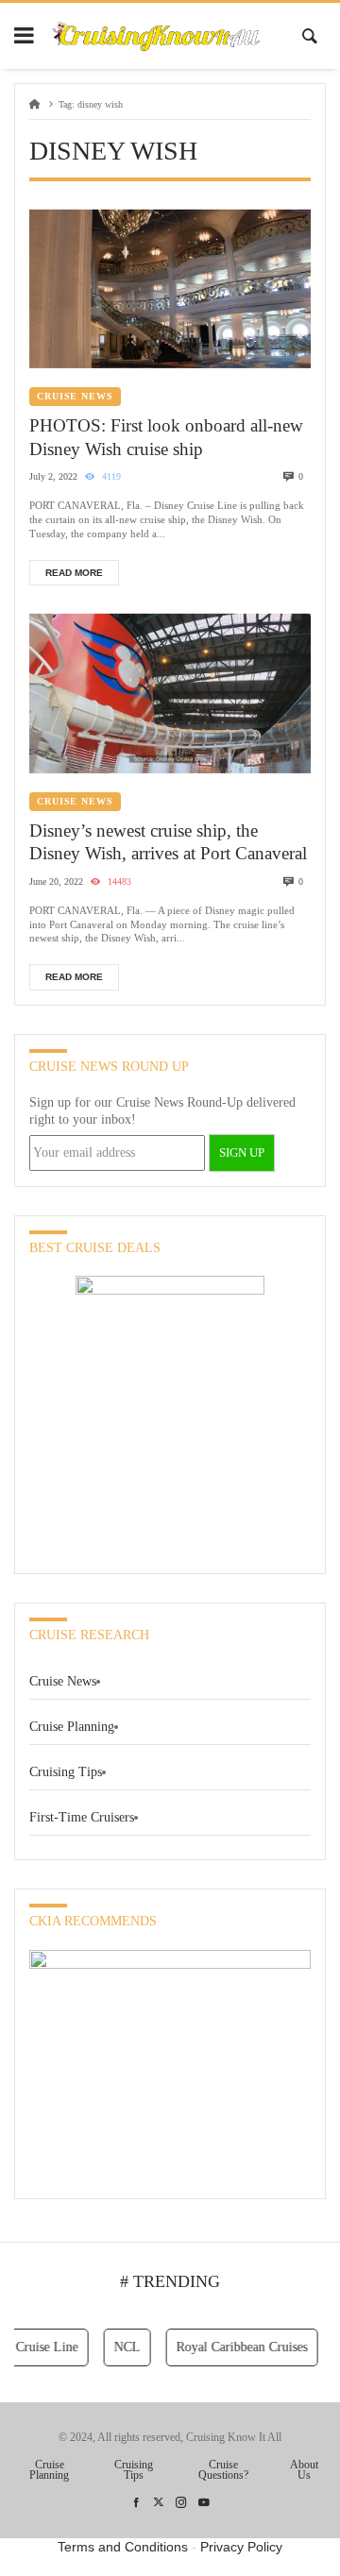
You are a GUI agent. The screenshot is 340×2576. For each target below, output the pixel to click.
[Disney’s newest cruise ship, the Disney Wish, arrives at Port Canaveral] (170, 693)
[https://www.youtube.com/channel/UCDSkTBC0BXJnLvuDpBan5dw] (204, 2503)
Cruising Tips (66, 1772)
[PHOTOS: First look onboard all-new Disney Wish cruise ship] (170, 289)
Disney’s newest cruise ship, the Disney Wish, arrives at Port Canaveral (168, 842)
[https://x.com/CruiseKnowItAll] (159, 2503)
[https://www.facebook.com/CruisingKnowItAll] (136, 2503)
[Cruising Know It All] (156, 36)
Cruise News (75, 396)
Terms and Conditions (123, 2547)
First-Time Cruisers (82, 1817)
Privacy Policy (241, 2547)
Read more (74, 573)
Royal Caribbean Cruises (234, 2347)
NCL (119, 2347)
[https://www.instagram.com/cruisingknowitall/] (181, 2503)
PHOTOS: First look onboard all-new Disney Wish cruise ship (166, 437)
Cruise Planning (72, 1727)
